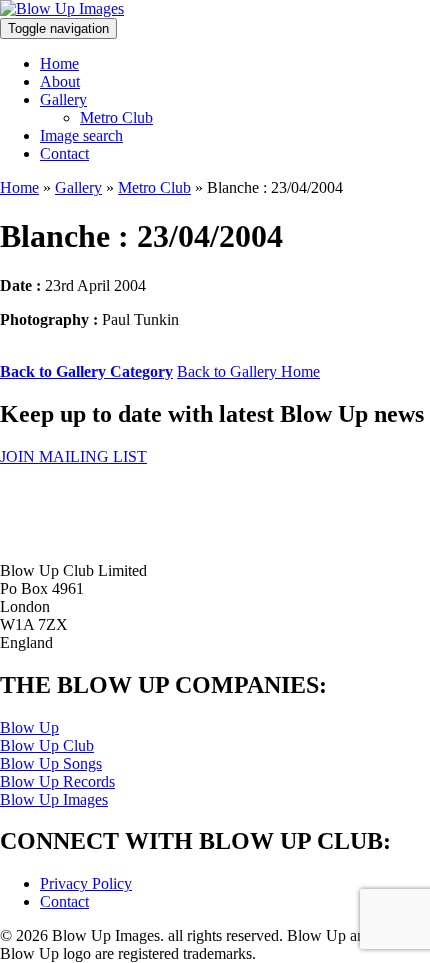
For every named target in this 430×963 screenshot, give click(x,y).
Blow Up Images (54, 799)
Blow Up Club (47, 745)
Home (59, 63)
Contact (64, 153)
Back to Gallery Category (86, 371)
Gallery (63, 99)
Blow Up (29, 727)
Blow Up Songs (51, 763)
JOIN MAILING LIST (73, 456)
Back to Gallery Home (248, 371)
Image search (81, 135)
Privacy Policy (86, 883)
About (60, 81)
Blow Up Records (57, 781)
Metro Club (116, 117)
